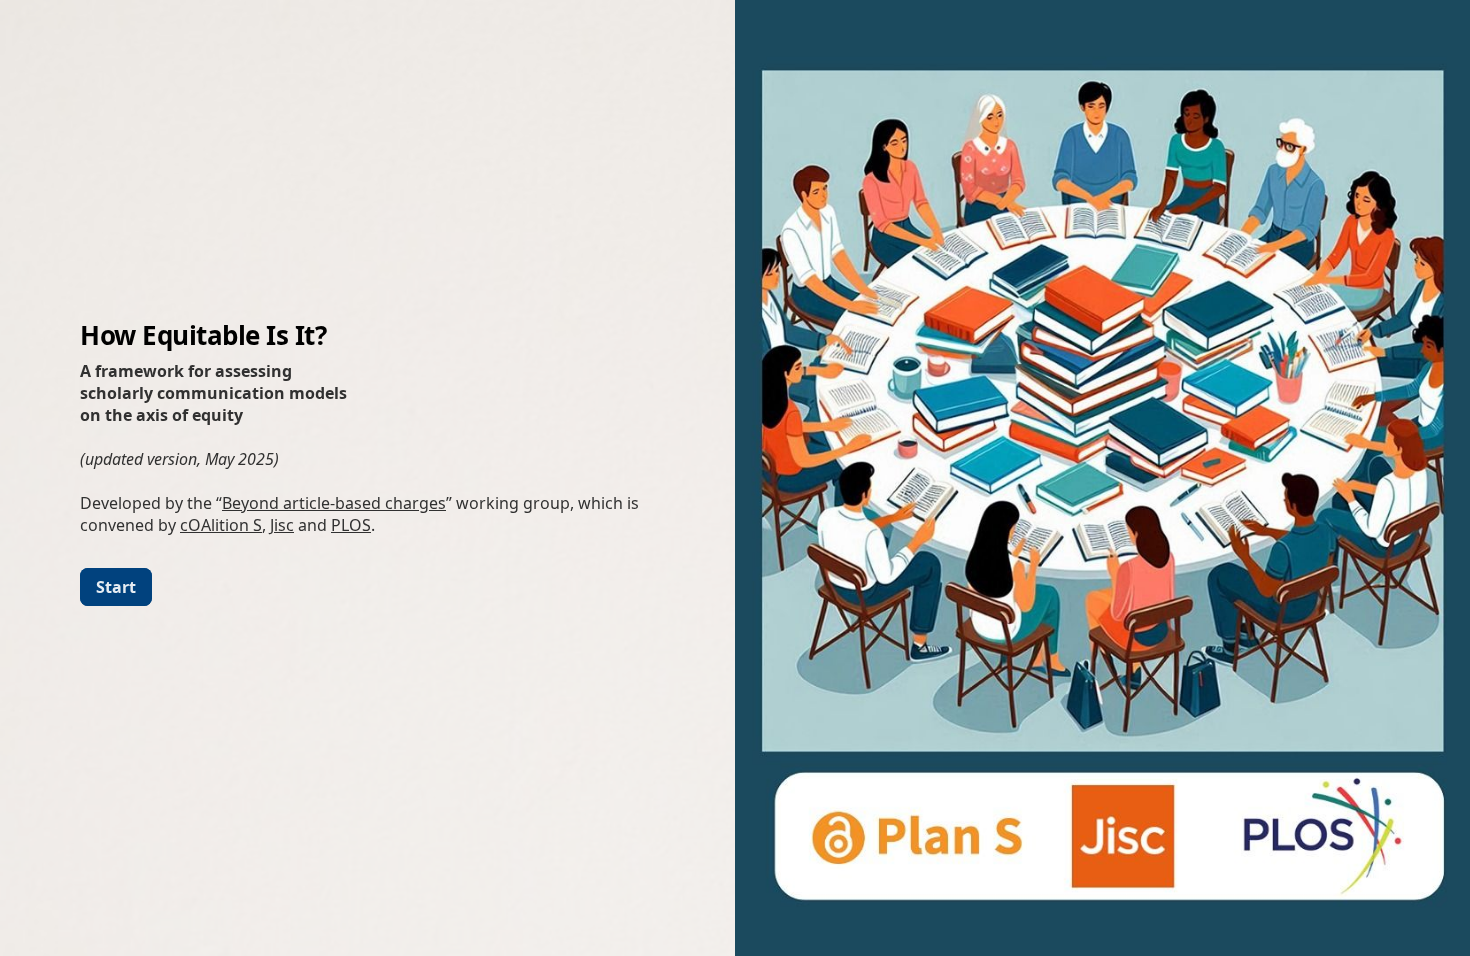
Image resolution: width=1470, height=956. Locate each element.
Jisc (282, 525)
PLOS (351, 525)
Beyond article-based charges (334, 503)
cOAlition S (221, 525)
